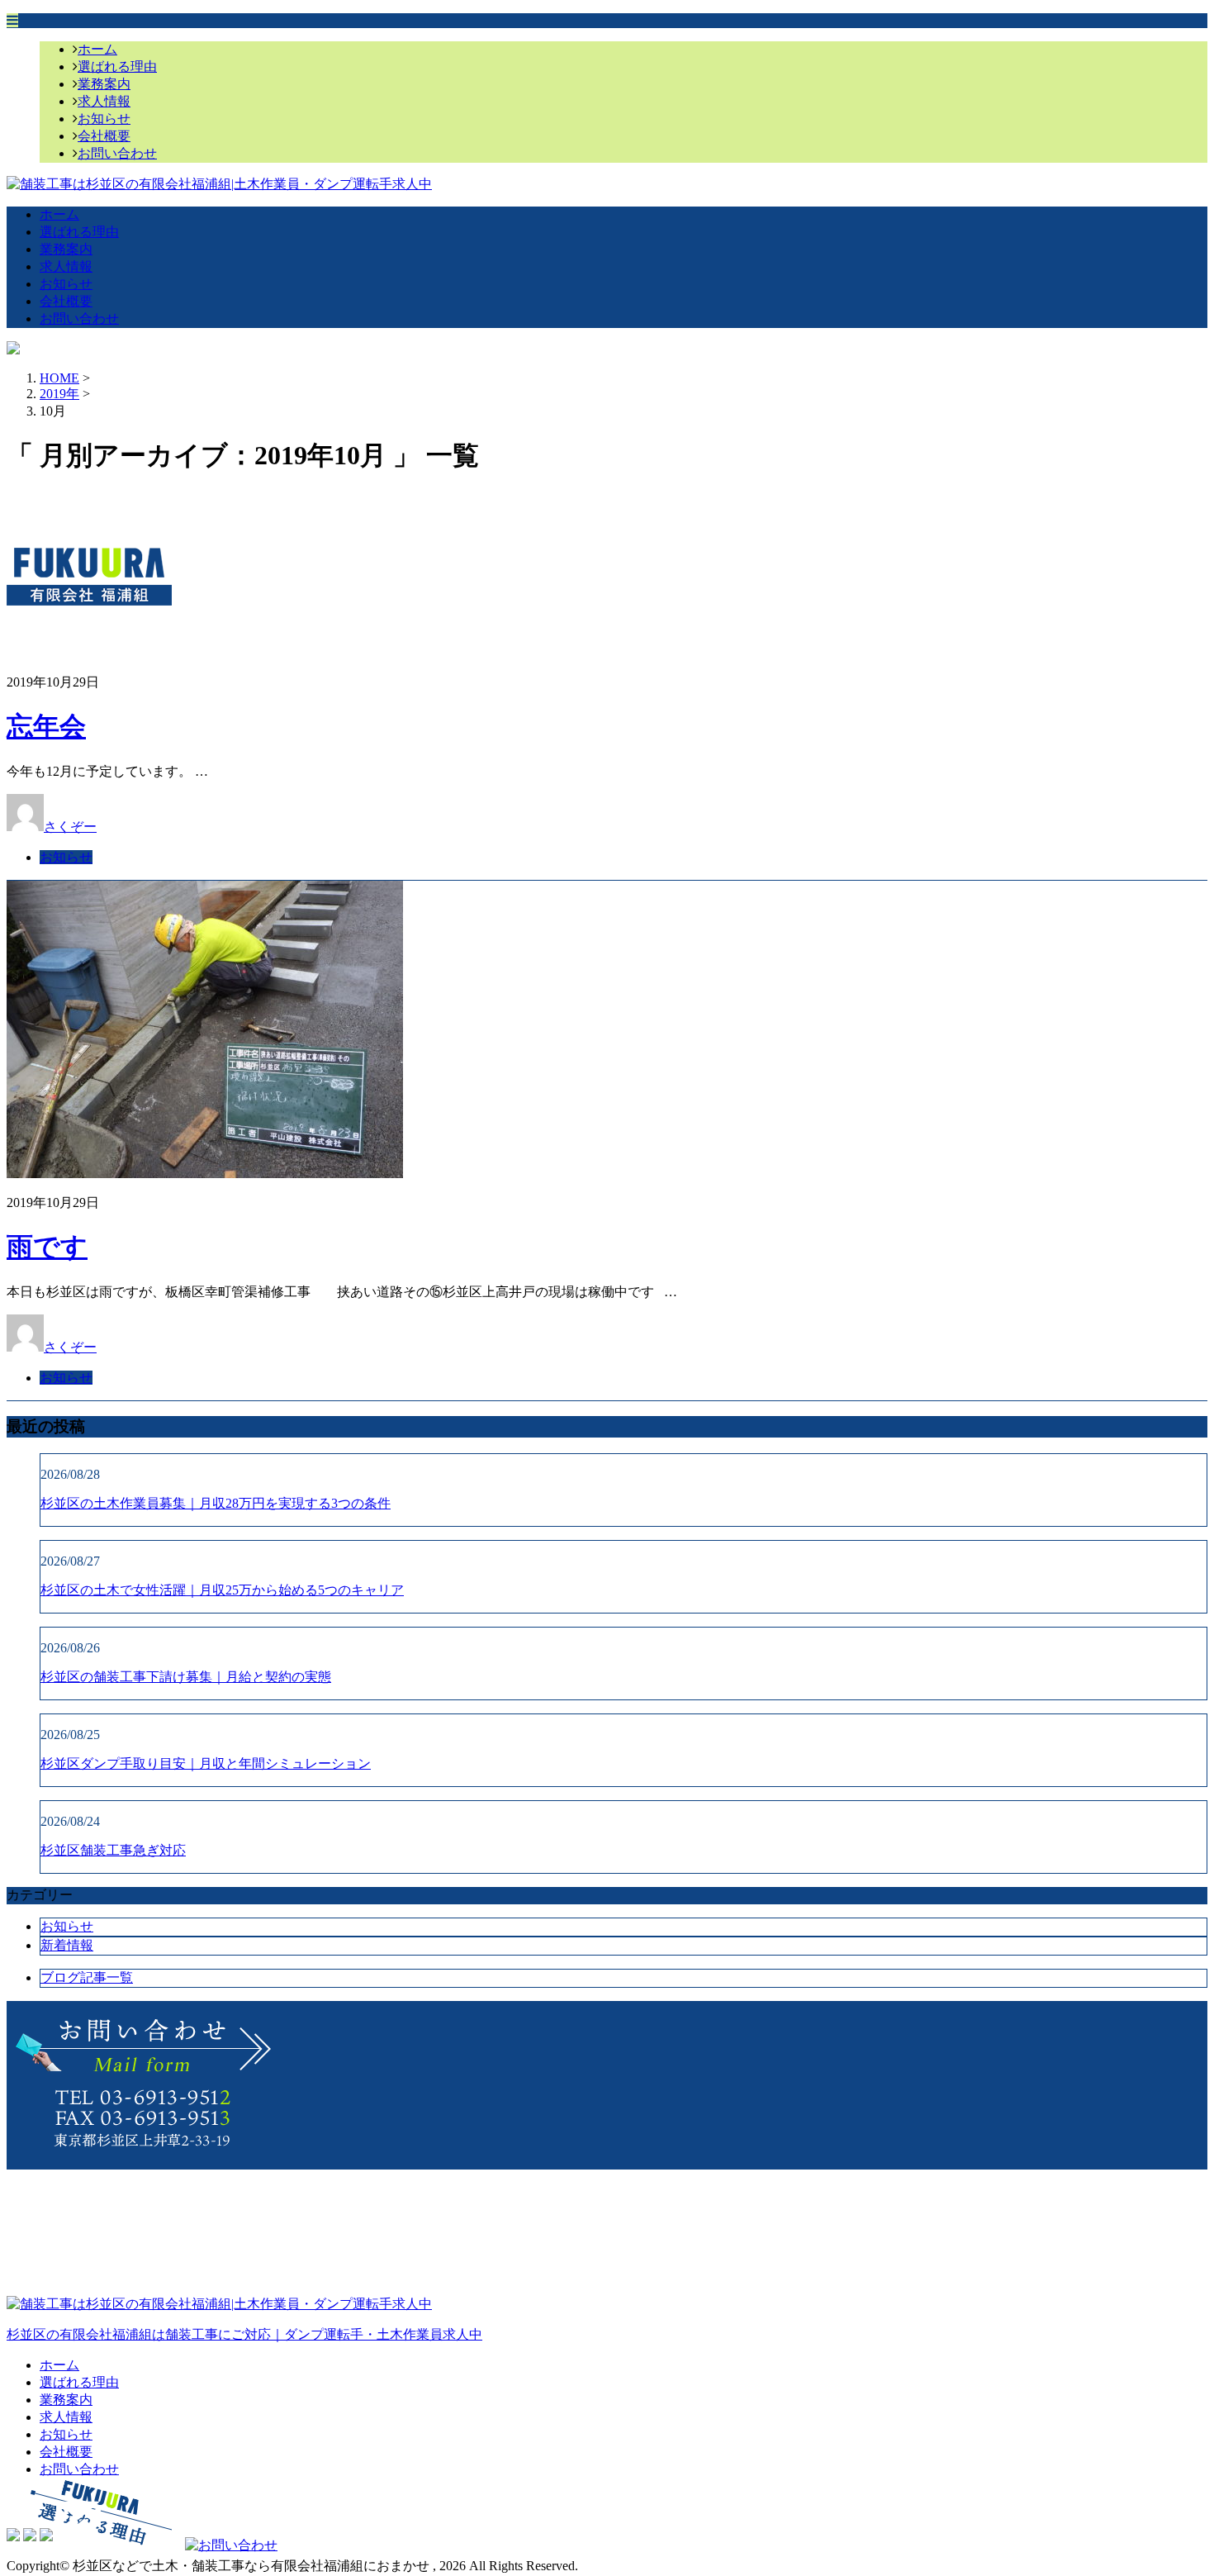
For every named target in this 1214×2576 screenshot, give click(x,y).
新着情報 (67, 1945)
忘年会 (46, 726)
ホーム (97, 49)
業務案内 (104, 84)
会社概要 (104, 136)
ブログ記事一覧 (87, 1977)
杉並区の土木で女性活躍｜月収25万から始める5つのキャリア (222, 1590)
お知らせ (104, 119)
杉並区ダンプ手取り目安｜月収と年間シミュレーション (206, 1763)
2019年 (59, 394)
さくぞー (70, 827)
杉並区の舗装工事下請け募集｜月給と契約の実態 (186, 1677)
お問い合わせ (117, 153)
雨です (47, 1247)
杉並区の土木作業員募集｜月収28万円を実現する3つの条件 (216, 1503)
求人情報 (104, 101)
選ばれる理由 (117, 67)
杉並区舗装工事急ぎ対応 (113, 1850)
